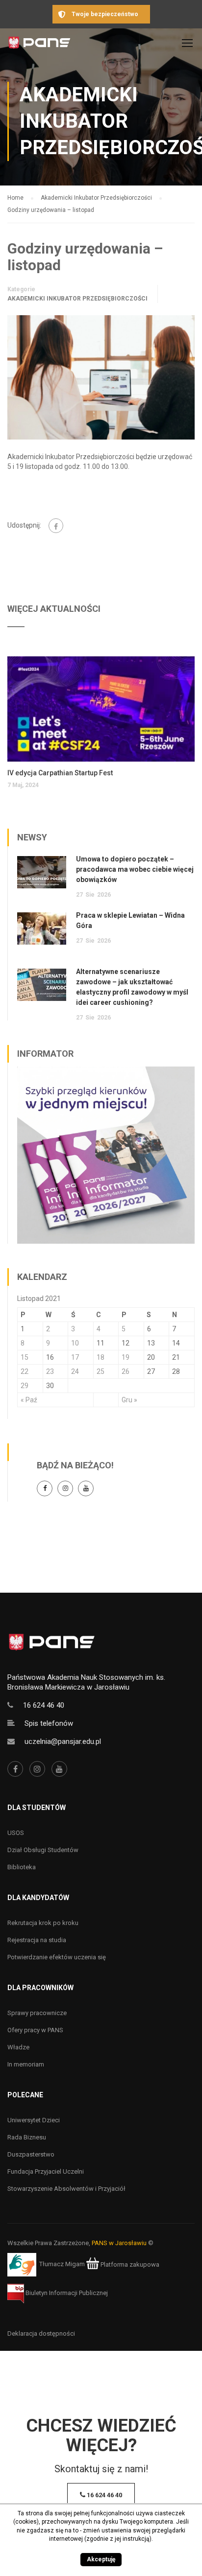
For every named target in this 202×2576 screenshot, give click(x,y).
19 (126, 1357)
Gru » (129, 1400)
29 (25, 1386)
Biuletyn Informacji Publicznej (66, 2293)
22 (25, 1371)
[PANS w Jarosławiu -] (39, 45)
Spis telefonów (49, 1723)
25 (101, 1371)
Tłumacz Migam (62, 2264)
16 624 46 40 (44, 1705)
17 (75, 1357)
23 (50, 1371)
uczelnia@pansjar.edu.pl (63, 1741)
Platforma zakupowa (129, 2264)
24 (75, 1371)
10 (75, 1343)
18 (101, 1357)
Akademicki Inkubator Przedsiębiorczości (77, 299)
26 (126, 1371)
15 (25, 1357)
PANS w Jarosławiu (119, 2243)
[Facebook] (56, 526)
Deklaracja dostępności (41, 2333)
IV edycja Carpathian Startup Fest (60, 773)
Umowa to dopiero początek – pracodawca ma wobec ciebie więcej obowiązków (135, 869)
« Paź (29, 1400)
